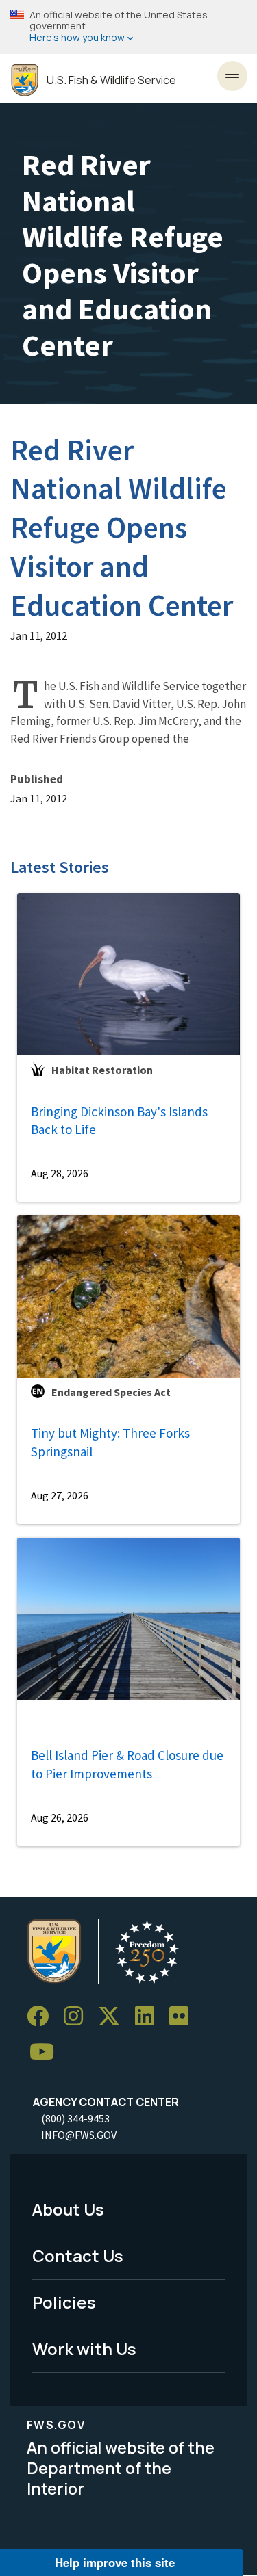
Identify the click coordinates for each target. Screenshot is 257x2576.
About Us (68, 2209)
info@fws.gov (79, 2135)
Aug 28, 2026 (60, 1173)
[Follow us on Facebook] (42, 2017)
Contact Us (78, 2256)
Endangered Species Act (111, 1392)
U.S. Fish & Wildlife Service (111, 80)
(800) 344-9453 (75, 2118)
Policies (64, 2302)
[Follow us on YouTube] (47, 2052)
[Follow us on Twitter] (114, 2017)
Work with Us (84, 2349)
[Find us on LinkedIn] (149, 2017)
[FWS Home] (25, 80)
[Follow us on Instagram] (78, 2017)
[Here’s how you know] (128, 27)
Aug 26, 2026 (60, 1817)
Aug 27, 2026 (60, 1495)
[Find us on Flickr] (184, 2017)
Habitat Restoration (102, 1070)
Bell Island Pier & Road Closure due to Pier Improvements (127, 1764)
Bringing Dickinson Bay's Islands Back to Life (119, 1121)
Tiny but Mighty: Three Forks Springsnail (110, 1442)
